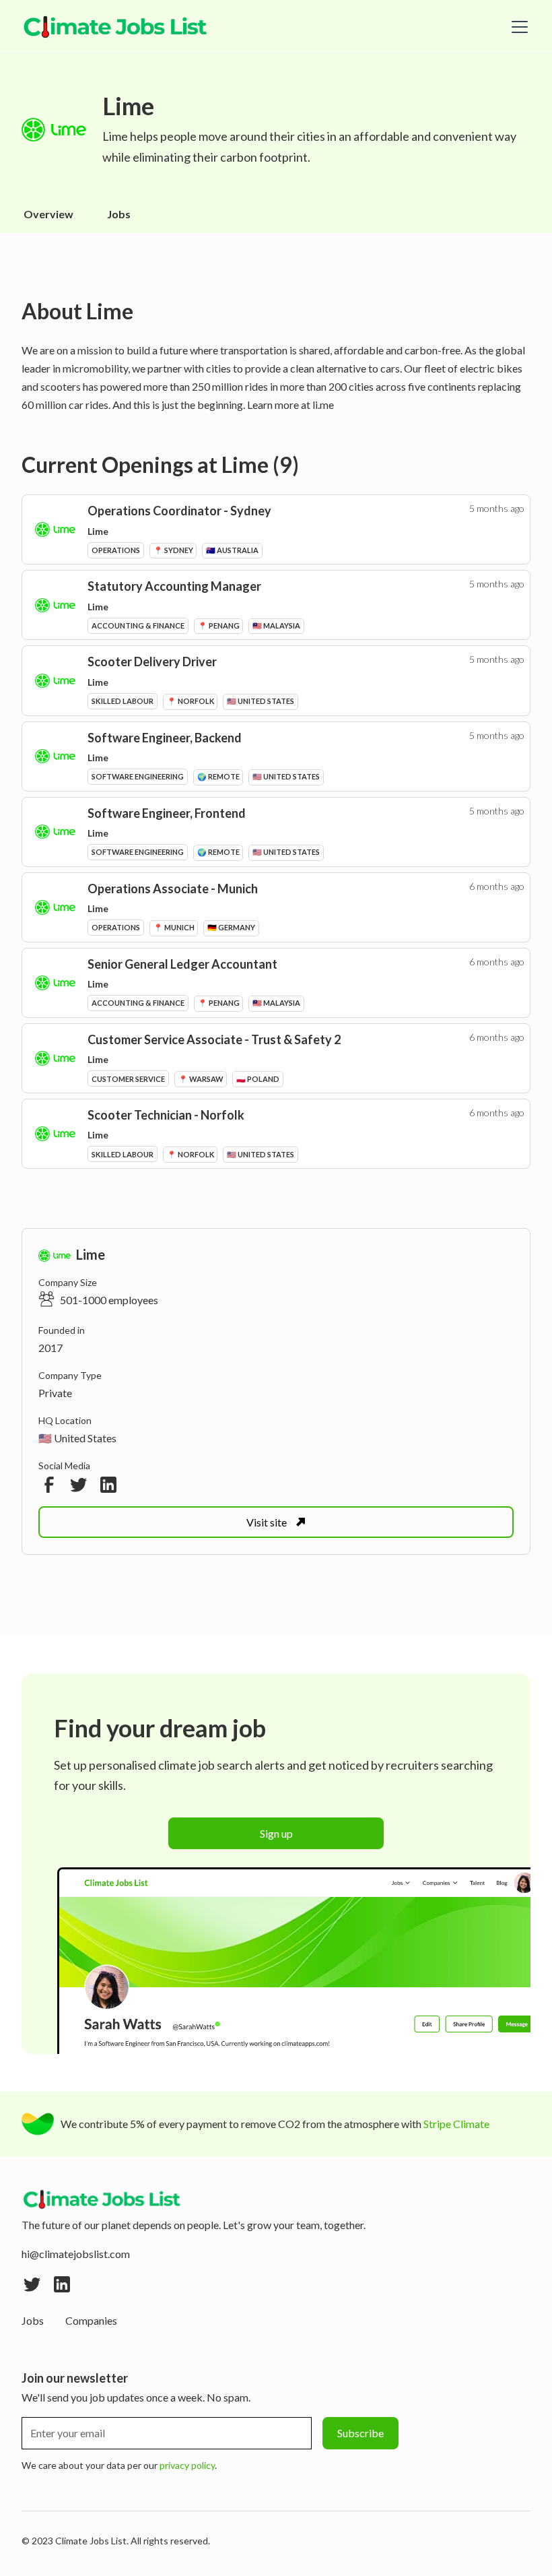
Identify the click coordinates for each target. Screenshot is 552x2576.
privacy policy (187, 2465)
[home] (116, 27)
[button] (517, 27)
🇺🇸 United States (77, 1438)
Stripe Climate (456, 2124)
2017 (50, 1348)
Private (55, 1393)
